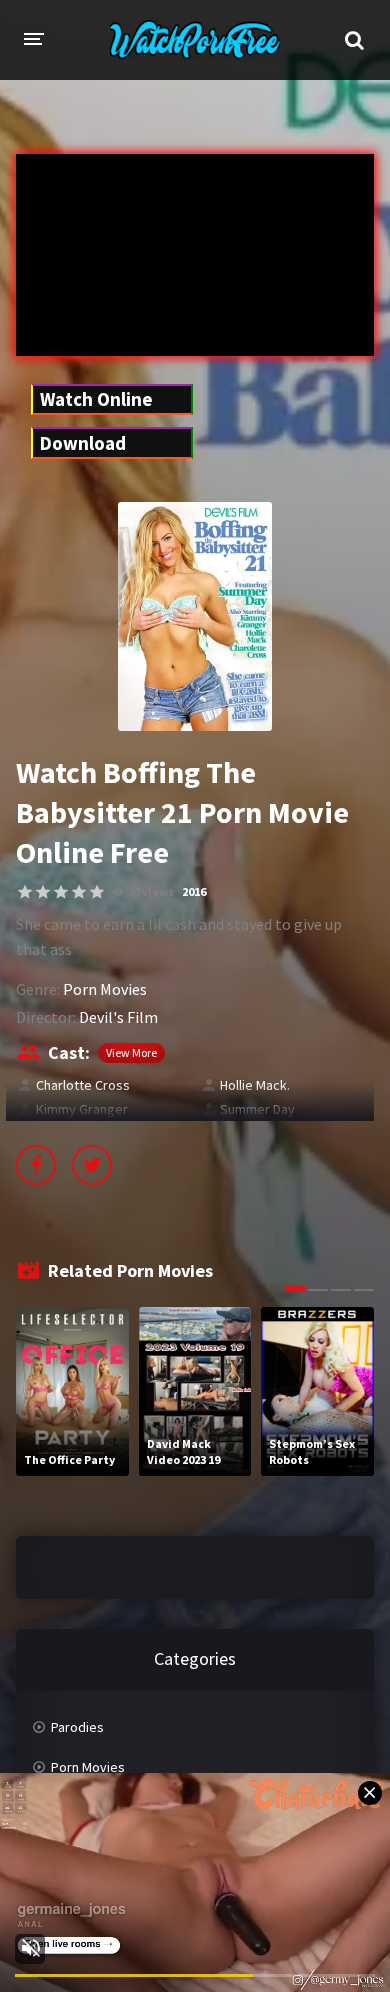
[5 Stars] (97, 892)
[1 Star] (25, 892)
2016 (194, 891)
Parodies (77, 1727)
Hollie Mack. (255, 1085)
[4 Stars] (79, 892)
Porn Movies (105, 989)
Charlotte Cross (83, 1085)
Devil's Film (118, 1017)
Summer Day (257, 1109)
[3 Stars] (61, 892)
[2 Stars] (43, 892)
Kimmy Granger (82, 1109)
